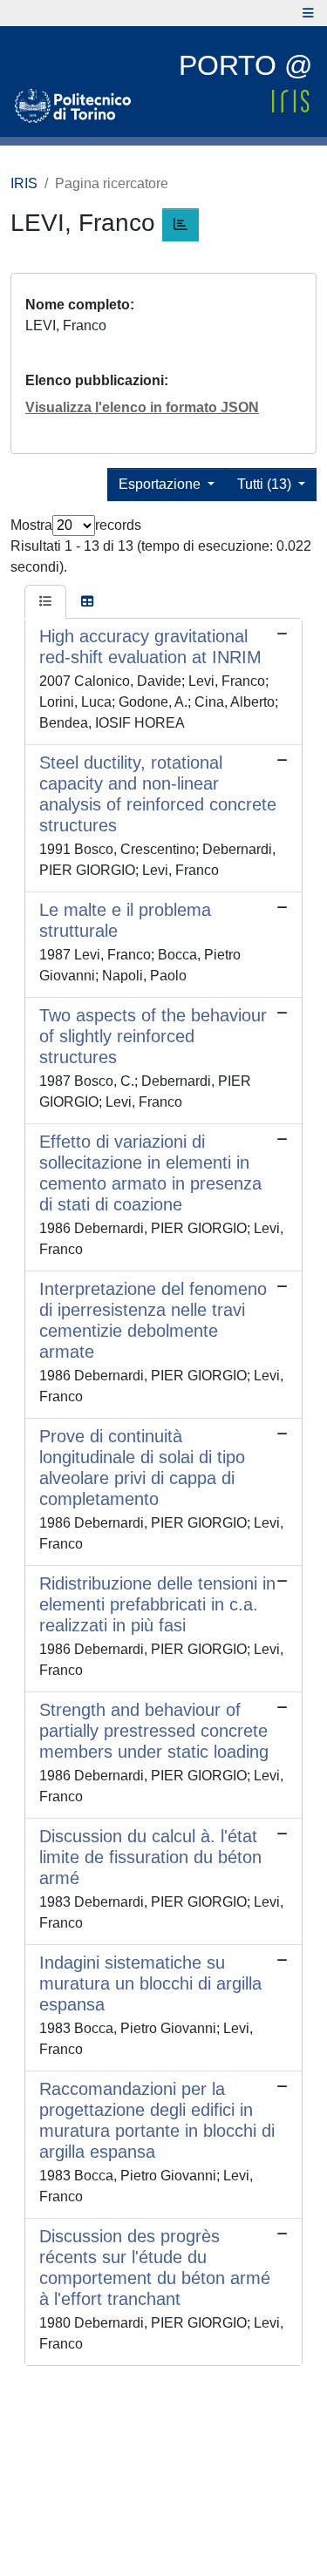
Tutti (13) (266, 484)
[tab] (45, 602)
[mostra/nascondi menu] (308, 13)
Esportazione (161, 484)
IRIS (24, 183)
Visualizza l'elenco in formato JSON (142, 407)
